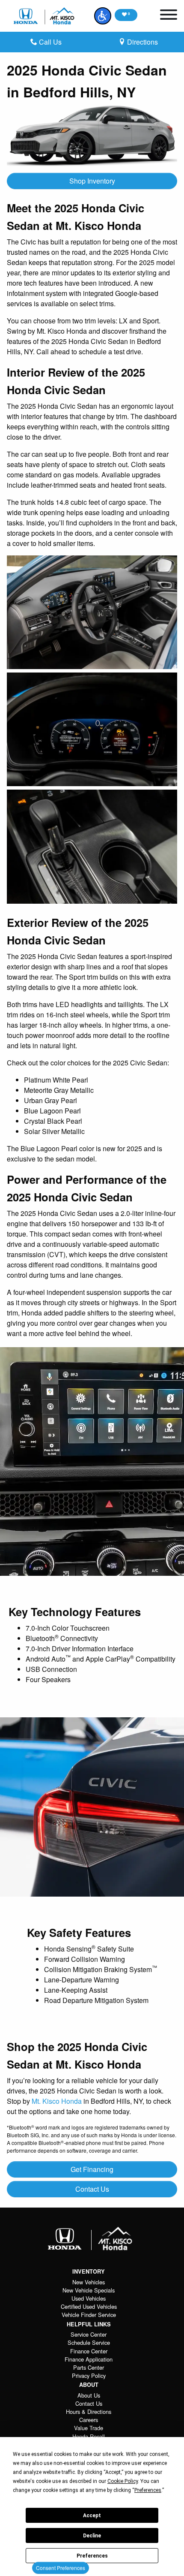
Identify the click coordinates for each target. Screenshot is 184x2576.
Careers (89, 2420)
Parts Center (89, 2367)
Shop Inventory (92, 181)
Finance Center (89, 2351)
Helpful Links (89, 2324)
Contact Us (92, 2189)
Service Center (89, 2334)
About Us (89, 2395)
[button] (103, 16)
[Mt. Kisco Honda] (45, 16)
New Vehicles (89, 2282)
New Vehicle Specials (89, 2290)
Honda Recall (89, 2436)
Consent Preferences (61, 2568)
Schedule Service (89, 2342)
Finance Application (89, 2359)
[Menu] (169, 16)
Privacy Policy (89, 2375)
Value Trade (89, 2428)
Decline (92, 2536)
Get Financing (92, 2169)
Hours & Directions (89, 2412)
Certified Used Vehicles (89, 2306)
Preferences (92, 2556)
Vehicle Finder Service (89, 2315)
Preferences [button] (148, 2490)
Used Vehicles (89, 2298)
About (89, 2385)
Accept (92, 2516)
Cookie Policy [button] (123, 2481)
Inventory (89, 2271)
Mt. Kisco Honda (57, 2101)
